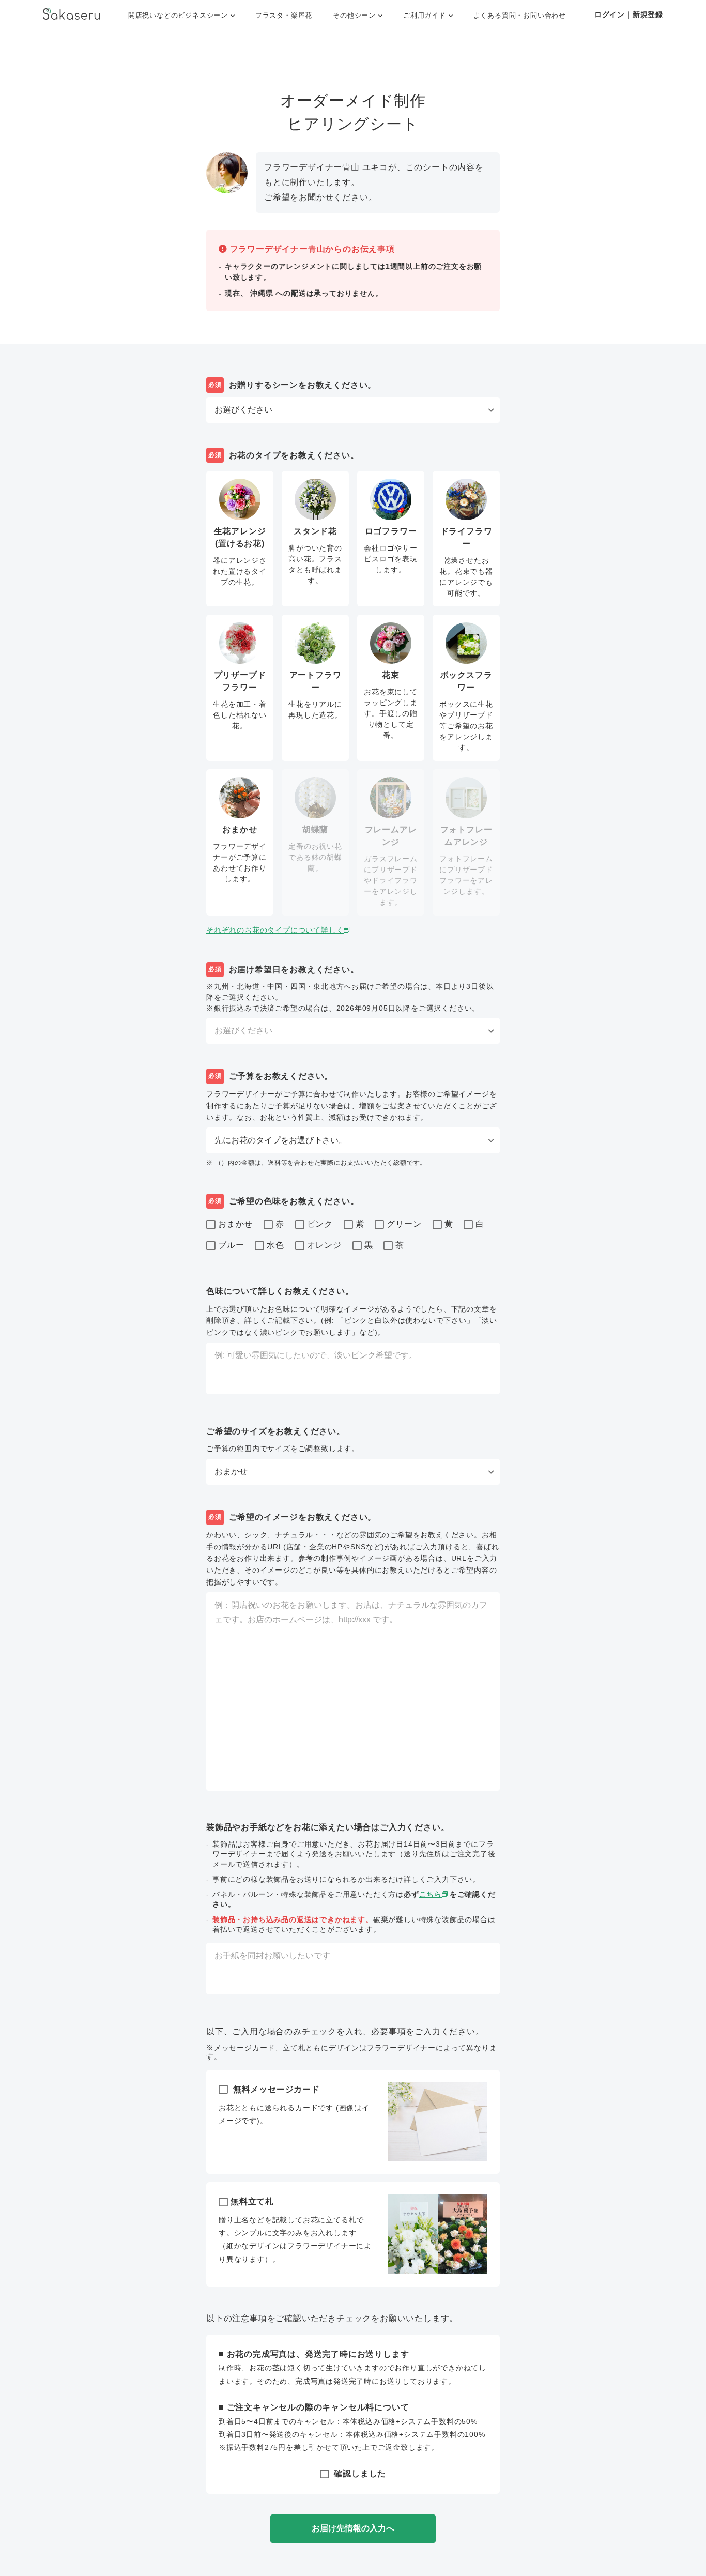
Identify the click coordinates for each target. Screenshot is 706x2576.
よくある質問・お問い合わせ (520, 15)
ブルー (231, 1245)
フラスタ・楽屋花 (284, 15)
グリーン (404, 1224)
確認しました (359, 2473)
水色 (275, 1245)
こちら (431, 1894)
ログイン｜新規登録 (629, 14)
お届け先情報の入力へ (353, 2528)
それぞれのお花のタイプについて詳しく (275, 930)
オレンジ (324, 1245)
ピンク (320, 1224)
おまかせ (235, 1224)
